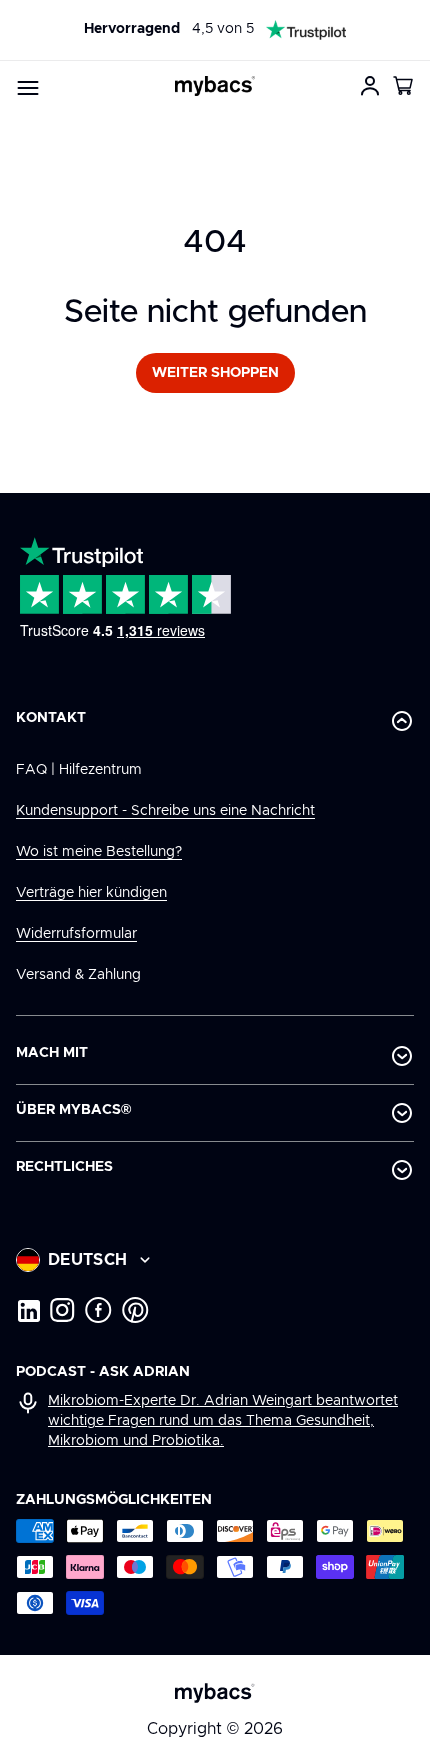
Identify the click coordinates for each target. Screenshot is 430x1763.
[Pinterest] (135, 1310)
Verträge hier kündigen (91, 893)
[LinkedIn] (28, 1310)
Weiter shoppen (215, 373)
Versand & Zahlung (78, 975)
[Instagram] (62, 1310)
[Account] (370, 86)
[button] (404, 86)
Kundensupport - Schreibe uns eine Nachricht (165, 811)
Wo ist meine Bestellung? (99, 852)
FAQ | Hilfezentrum (79, 770)
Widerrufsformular (76, 934)
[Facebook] (98, 1310)
